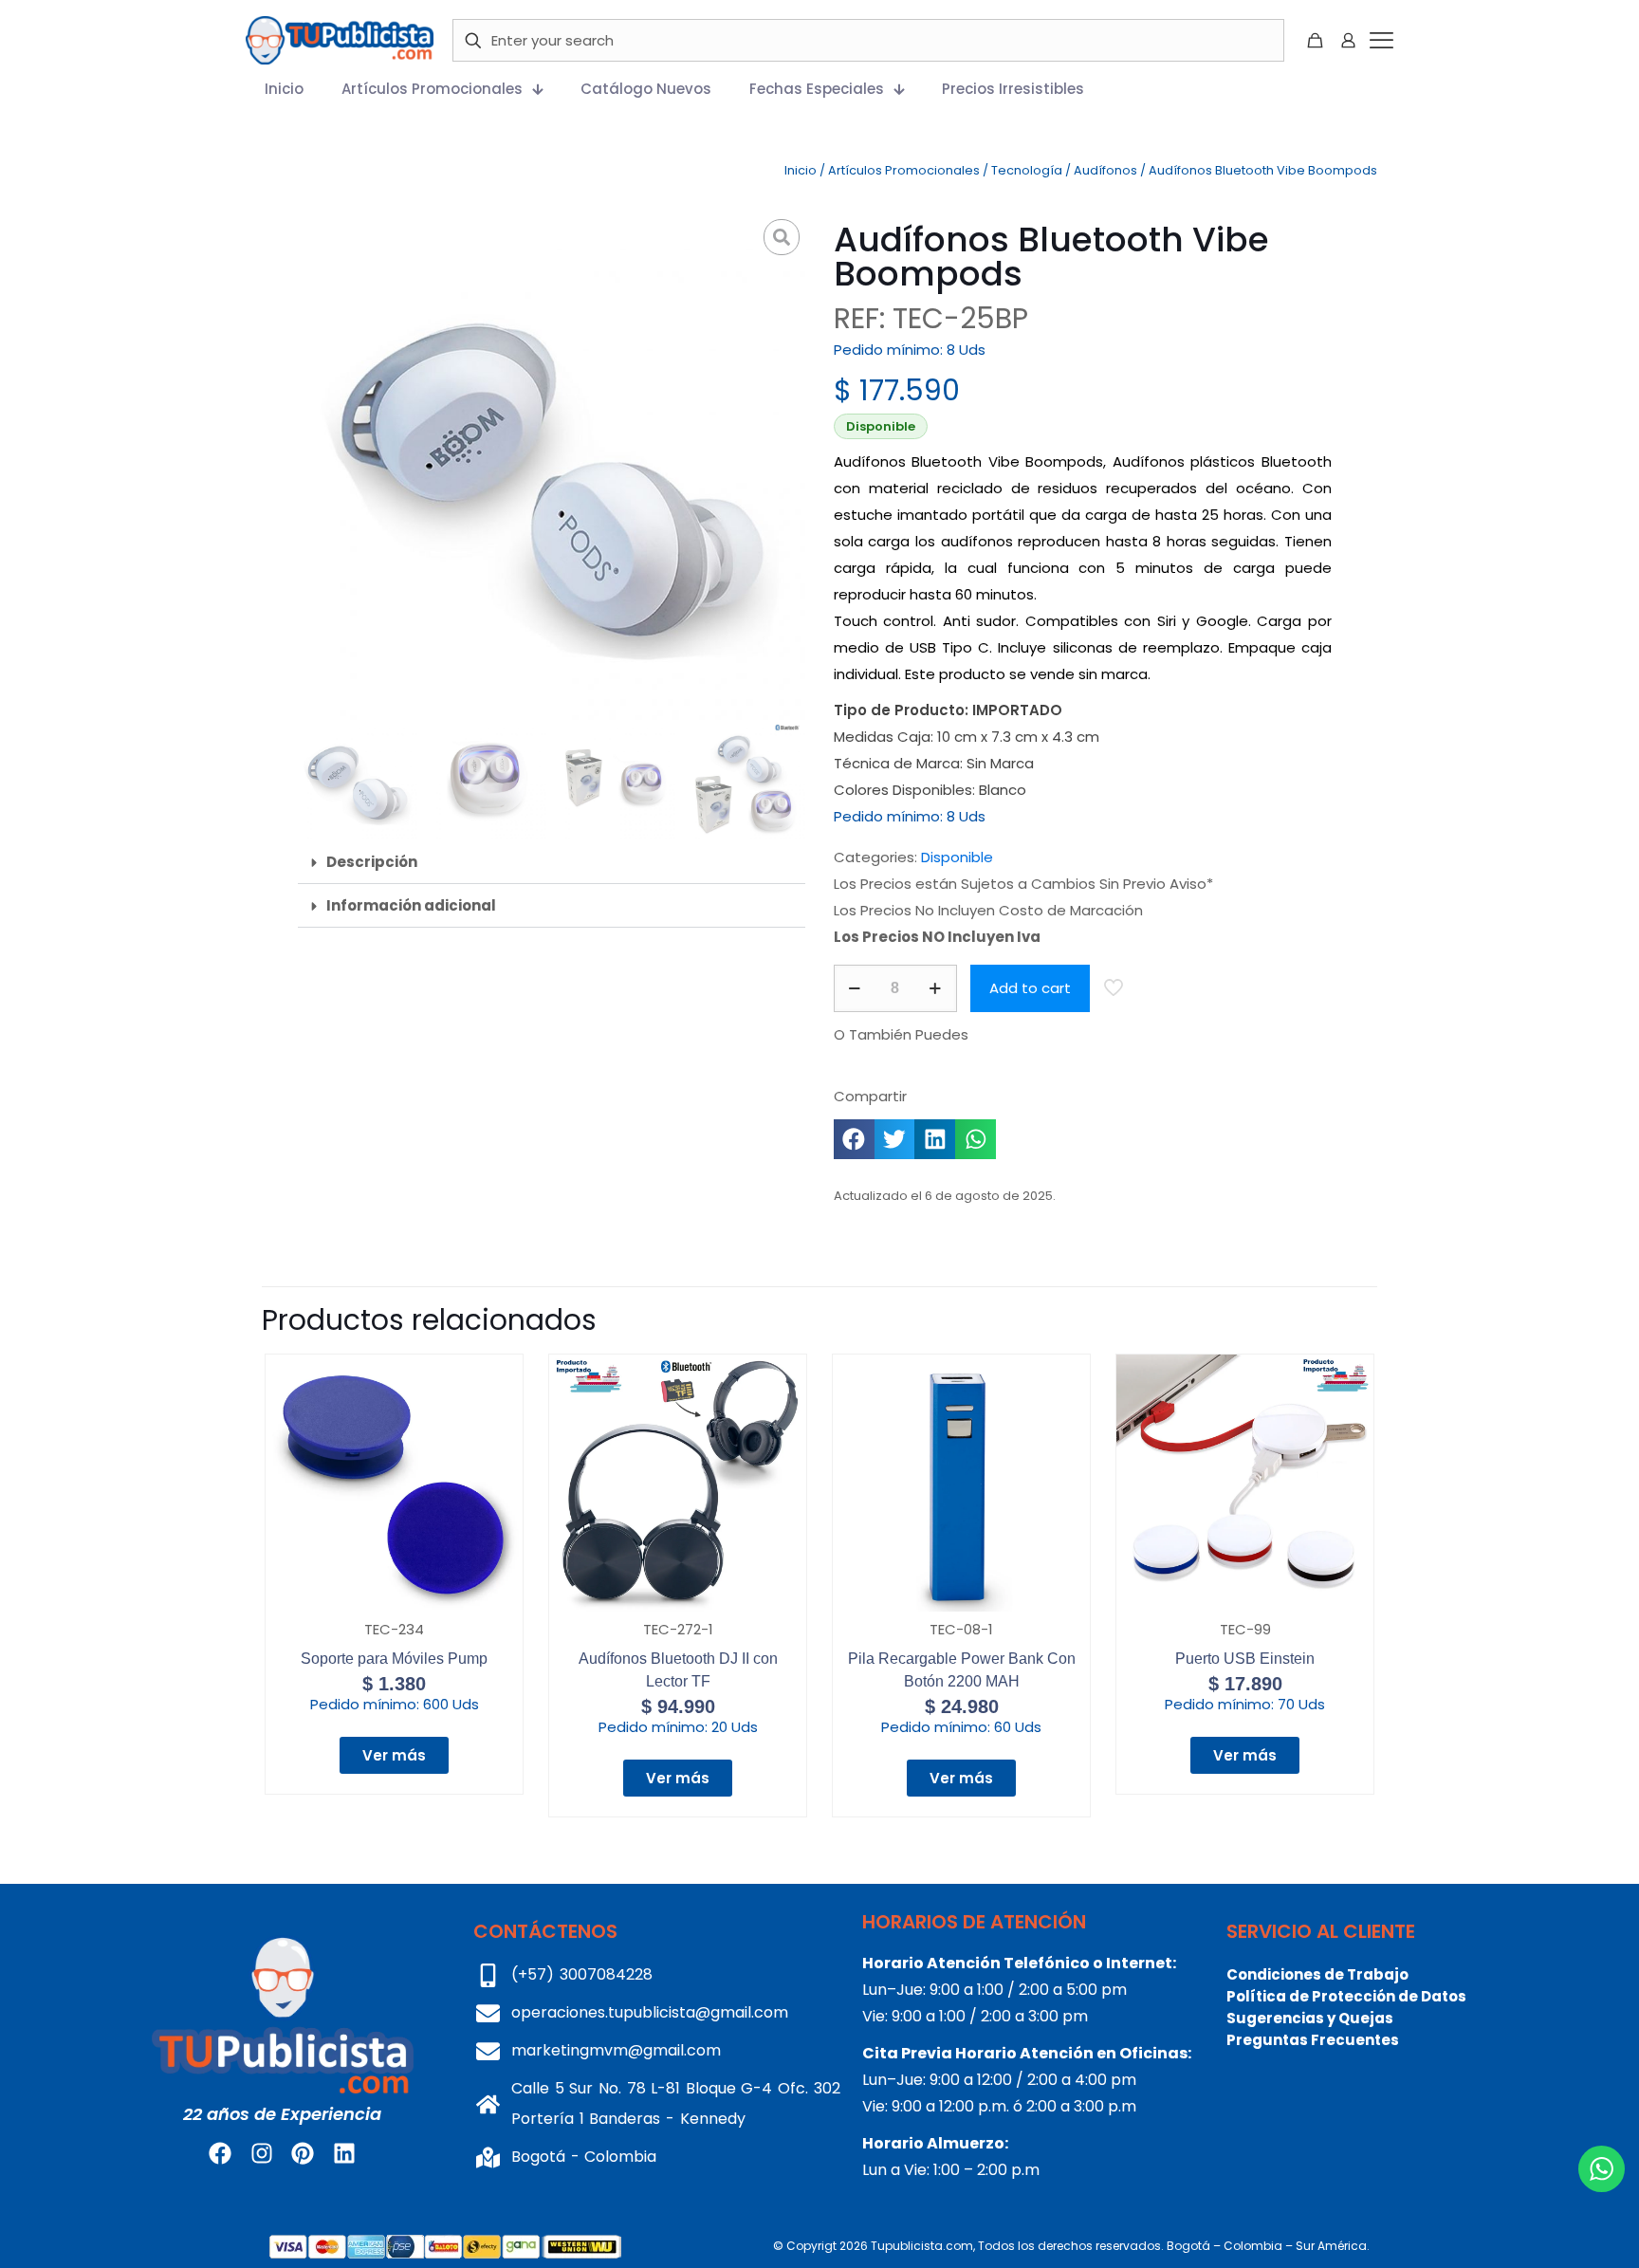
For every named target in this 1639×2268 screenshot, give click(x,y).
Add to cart (1030, 988)
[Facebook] (220, 2153)
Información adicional (411, 905)
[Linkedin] (343, 2153)
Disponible (957, 857)
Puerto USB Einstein (1245, 1659)
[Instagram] (262, 2153)
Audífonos (1105, 170)
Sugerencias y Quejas (1310, 2018)
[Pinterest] (303, 2153)
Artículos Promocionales (904, 170)
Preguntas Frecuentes (1313, 2040)
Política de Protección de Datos (1346, 1996)
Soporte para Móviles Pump (394, 1659)
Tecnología (1027, 170)
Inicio (801, 170)
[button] (552, 862)
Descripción (372, 862)
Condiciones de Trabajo (1317, 1974)
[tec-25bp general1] (552, 467)
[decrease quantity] (855, 988)
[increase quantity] (936, 988)
